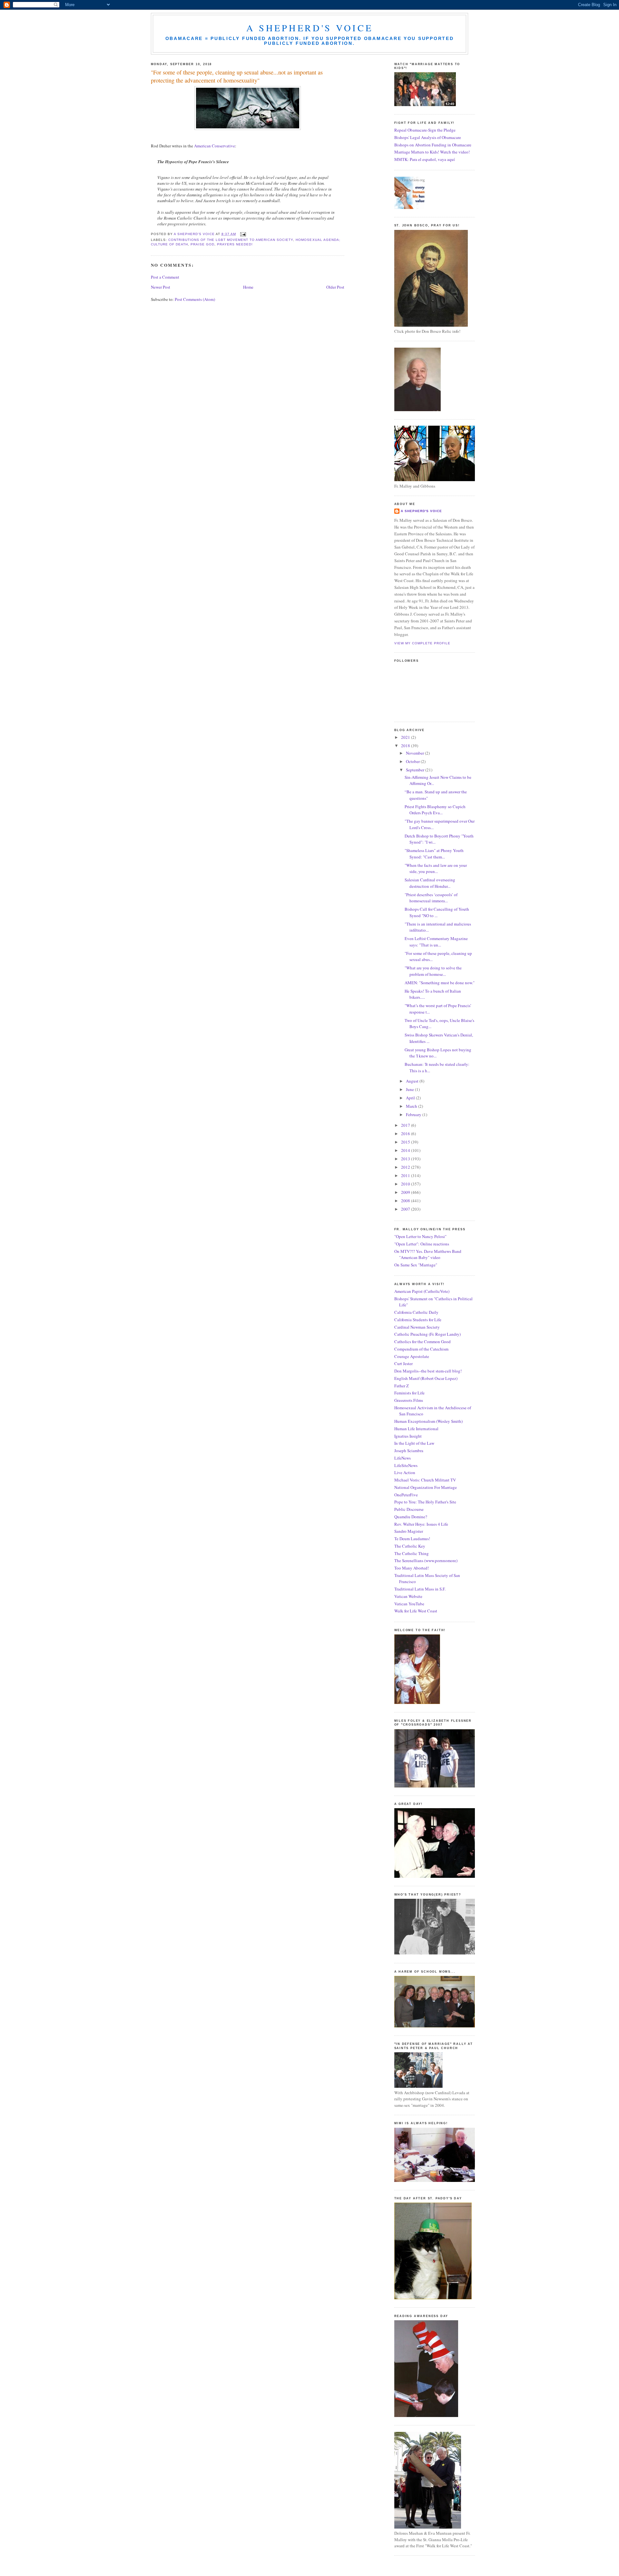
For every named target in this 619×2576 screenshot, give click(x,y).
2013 (406, 1159)
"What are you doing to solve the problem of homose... (433, 971)
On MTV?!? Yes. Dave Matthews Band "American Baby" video (428, 1254)
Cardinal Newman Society (417, 1327)
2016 (406, 1134)
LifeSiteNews (406, 1465)
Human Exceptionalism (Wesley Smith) (428, 1421)
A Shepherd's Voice (310, 28)
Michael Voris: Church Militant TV (425, 1480)
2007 (406, 1209)
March (412, 1106)
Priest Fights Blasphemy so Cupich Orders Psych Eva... (435, 810)
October (413, 761)
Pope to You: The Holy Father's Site (425, 1502)
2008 (406, 1201)
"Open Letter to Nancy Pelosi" (420, 1236)
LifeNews (403, 1458)
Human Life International (416, 1429)
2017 (406, 1125)
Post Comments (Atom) (195, 299)
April (411, 1098)
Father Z (402, 1386)
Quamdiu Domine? (411, 1517)
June (410, 1089)
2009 (406, 1192)
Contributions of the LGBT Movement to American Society (231, 240)
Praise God (202, 244)
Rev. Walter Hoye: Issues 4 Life (421, 1524)
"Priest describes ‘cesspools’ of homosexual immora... (431, 898)
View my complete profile (422, 643)
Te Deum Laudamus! (412, 1539)
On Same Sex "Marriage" (416, 1265)
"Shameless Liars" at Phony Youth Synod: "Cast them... (434, 854)
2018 (406, 746)
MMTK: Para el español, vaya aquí (425, 159)
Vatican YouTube (409, 1604)
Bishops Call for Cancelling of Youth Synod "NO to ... (437, 912)
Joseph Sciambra (409, 1451)
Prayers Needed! (235, 244)
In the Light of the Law (414, 1443)
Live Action (405, 1472)
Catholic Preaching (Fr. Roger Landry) (427, 1334)
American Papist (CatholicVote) (422, 1291)
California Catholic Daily (416, 1312)
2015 (406, 1142)
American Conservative (215, 146)
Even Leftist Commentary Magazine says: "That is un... (436, 942)
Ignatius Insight (408, 1436)
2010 (406, 1184)
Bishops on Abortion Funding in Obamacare (433, 145)
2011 (406, 1175)
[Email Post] (243, 234)
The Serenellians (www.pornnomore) (426, 1560)
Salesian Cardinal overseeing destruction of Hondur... (430, 883)
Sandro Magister (409, 1531)
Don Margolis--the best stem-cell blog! (428, 1371)
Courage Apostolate (412, 1356)
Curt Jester (403, 1363)
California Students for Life (418, 1320)
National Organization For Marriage (426, 1487)
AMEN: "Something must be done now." (440, 983)
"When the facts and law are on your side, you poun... (436, 868)
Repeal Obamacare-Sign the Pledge (425, 130)
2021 (406, 737)
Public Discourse (409, 1509)
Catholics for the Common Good (422, 1342)
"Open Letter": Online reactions (422, 1244)
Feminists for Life (409, 1393)
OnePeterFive (406, 1495)
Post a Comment (165, 277)
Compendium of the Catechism (421, 1349)
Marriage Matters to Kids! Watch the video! (432, 152)
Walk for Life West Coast (416, 1611)
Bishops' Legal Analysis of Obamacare (428, 137)
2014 (406, 1150)
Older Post (335, 287)
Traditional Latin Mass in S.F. (420, 1589)
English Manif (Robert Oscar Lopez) (426, 1378)
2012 (406, 1167)
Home (248, 287)
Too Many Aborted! (412, 1568)
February (414, 1115)
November (415, 753)
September (416, 770)
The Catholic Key (410, 1546)
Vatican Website (408, 1596)
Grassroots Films (409, 1400)
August (413, 1081)
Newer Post (161, 287)
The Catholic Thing (412, 1553)
